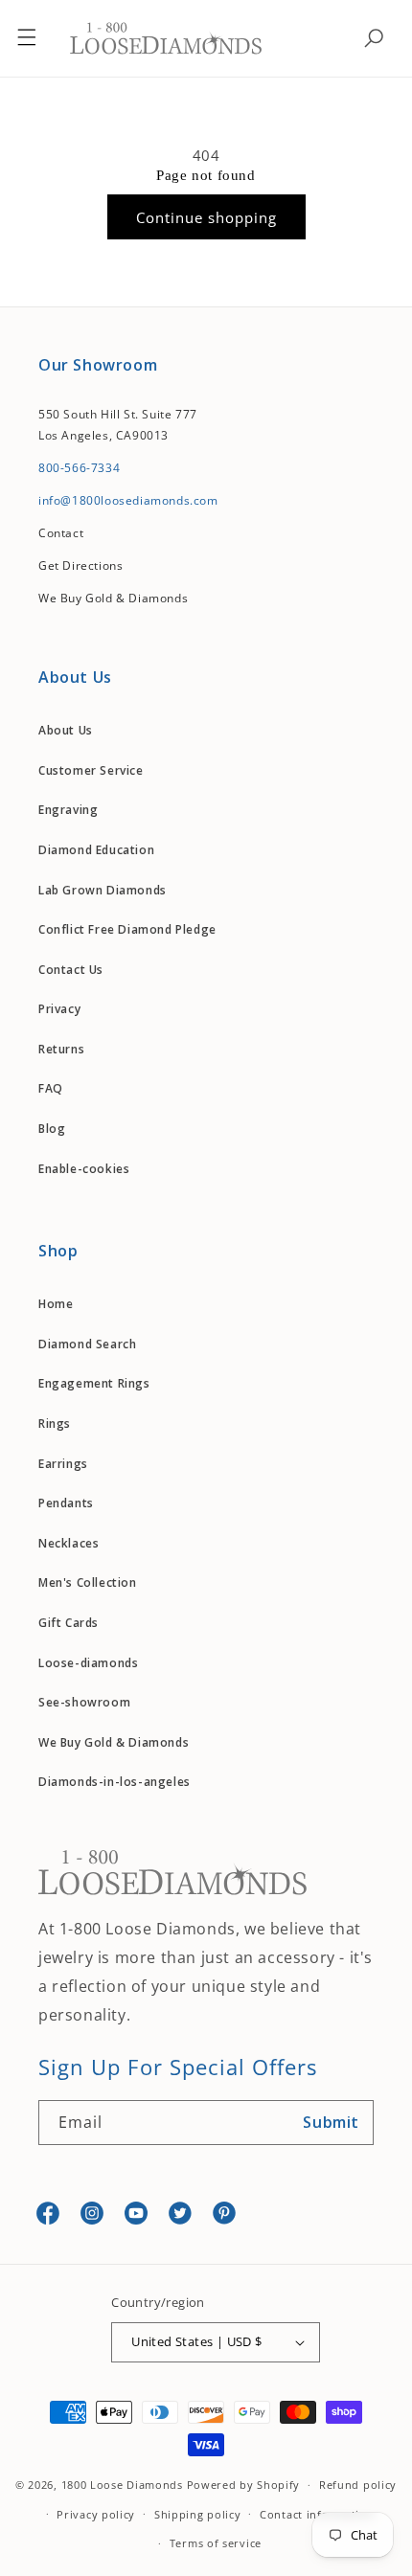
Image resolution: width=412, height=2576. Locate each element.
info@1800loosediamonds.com (128, 500)
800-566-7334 (79, 468)
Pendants (66, 1503)
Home (56, 1304)
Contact (61, 533)
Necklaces (69, 1543)
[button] (27, 38)
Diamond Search (87, 1344)
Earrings (63, 1464)
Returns (61, 1049)
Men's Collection (88, 1582)
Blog (52, 1129)
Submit (331, 2122)
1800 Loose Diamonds (122, 2485)
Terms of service (216, 2543)
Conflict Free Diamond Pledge (127, 929)
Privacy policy (96, 2514)
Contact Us (71, 970)
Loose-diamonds (88, 1663)
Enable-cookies (84, 1169)
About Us (66, 730)
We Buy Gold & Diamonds (114, 1742)
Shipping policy (198, 2514)
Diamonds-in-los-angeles (114, 1782)
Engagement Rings (94, 1383)
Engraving (68, 810)
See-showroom (84, 1702)
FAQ (51, 1088)
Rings (55, 1424)
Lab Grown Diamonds (103, 890)
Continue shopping (206, 217)
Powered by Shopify (244, 2485)
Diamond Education (96, 850)
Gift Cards (69, 1623)
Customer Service (91, 770)
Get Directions (80, 565)
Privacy (59, 1009)
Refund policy (358, 2485)
